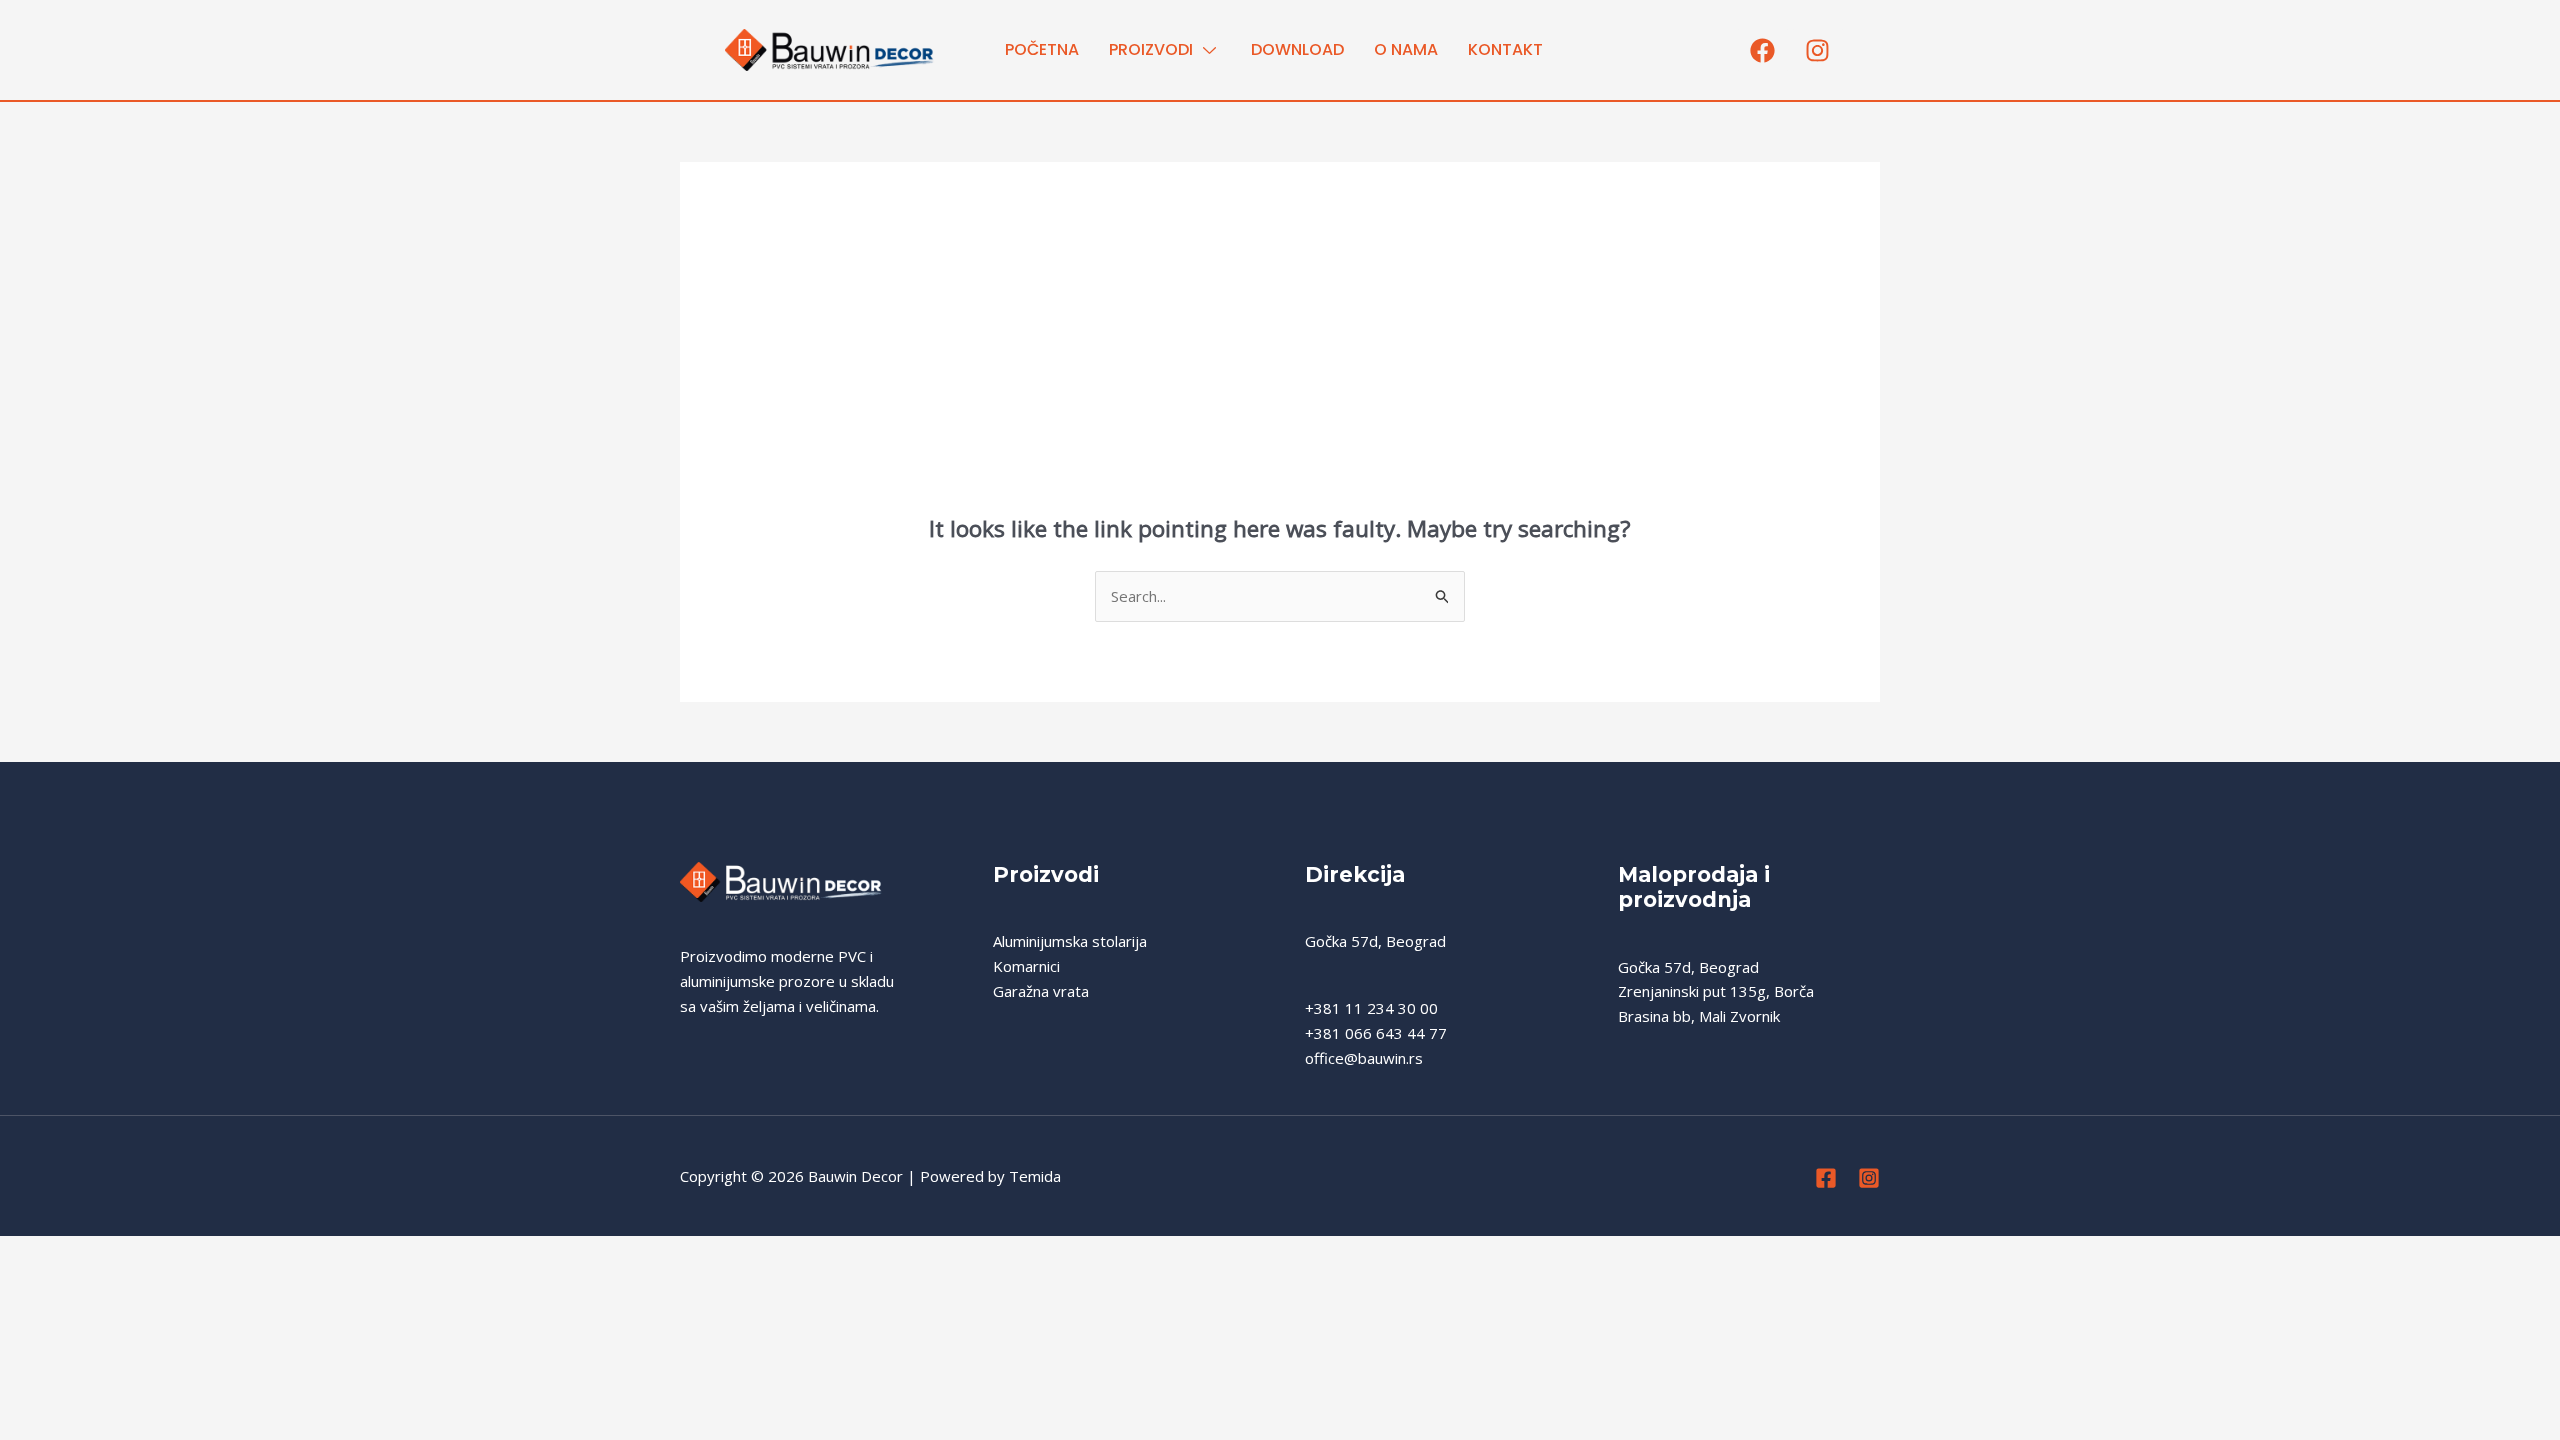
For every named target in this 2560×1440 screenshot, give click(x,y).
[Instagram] (1869, 1178)
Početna (1042, 49)
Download (1297, 49)
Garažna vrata (1041, 991)
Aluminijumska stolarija (1070, 941)
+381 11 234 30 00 (1371, 1008)
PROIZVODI (1151, 49)
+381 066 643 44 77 (1376, 1033)
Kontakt (1505, 49)
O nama (1406, 49)
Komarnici (1026, 966)
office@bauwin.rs (1364, 1058)
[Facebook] (1826, 1178)
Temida (1035, 1176)
